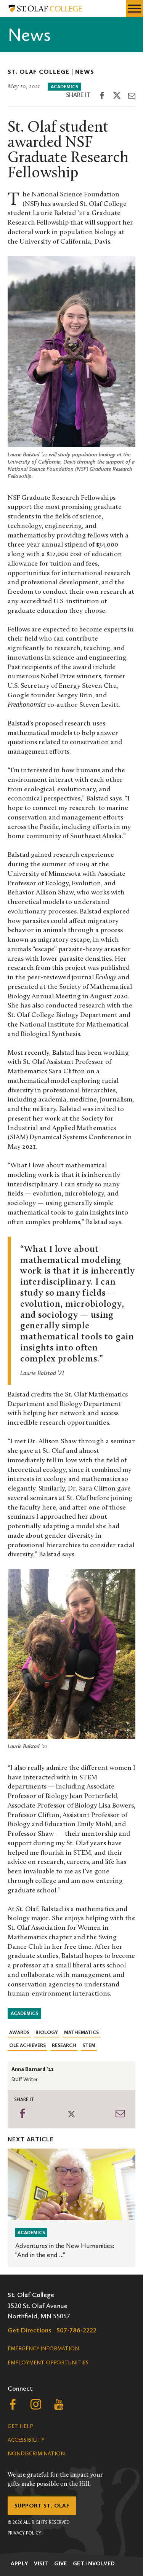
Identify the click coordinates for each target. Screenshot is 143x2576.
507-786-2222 (77, 2330)
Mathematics (81, 2032)
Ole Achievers (27, 2045)
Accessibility (26, 2440)
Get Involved (94, 2563)
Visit (41, 2563)
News (85, 72)
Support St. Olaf (42, 2506)
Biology (47, 2032)
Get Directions (30, 2330)
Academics (64, 87)
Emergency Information (43, 2349)
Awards (19, 2032)
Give (61, 2563)
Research (64, 2045)
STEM (89, 2045)
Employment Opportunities (48, 2363)
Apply (20, 2563)
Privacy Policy (24, 2533)
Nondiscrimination (36, 2454)
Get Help (20, 2426)
